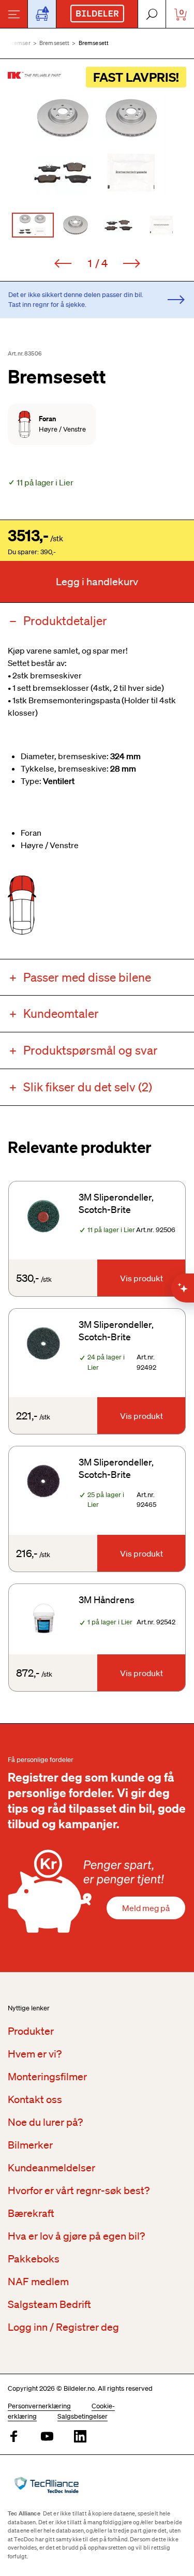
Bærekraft (31, 2213)
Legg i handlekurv (97, 582)
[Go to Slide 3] (119, 225)
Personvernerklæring (39, 2406)
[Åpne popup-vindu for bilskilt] (42, 14)
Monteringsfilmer (47, 2077)
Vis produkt (141, 1278)
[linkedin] (80, 2437)
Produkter (31, 2031)
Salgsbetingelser (83, 2416)
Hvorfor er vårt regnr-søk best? (79, 2190)
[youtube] (47, 2437)
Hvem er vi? (35, 2054)
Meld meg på (146, 1908)
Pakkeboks (34, 2259)
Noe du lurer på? (45, 2122)
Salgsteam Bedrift (49, 2304)
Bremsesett (55, 43)
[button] (97, 145)
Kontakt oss (35, 2099)
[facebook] (14, 2437)
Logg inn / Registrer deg (63, 2327)
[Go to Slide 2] (76, 225)
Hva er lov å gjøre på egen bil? (76, 2236)
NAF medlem (38, 2282)
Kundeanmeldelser (51, 2168)
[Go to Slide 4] (162, 225)
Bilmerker (30, 2145)
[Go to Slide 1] (33, 225)
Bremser (19, 43)
